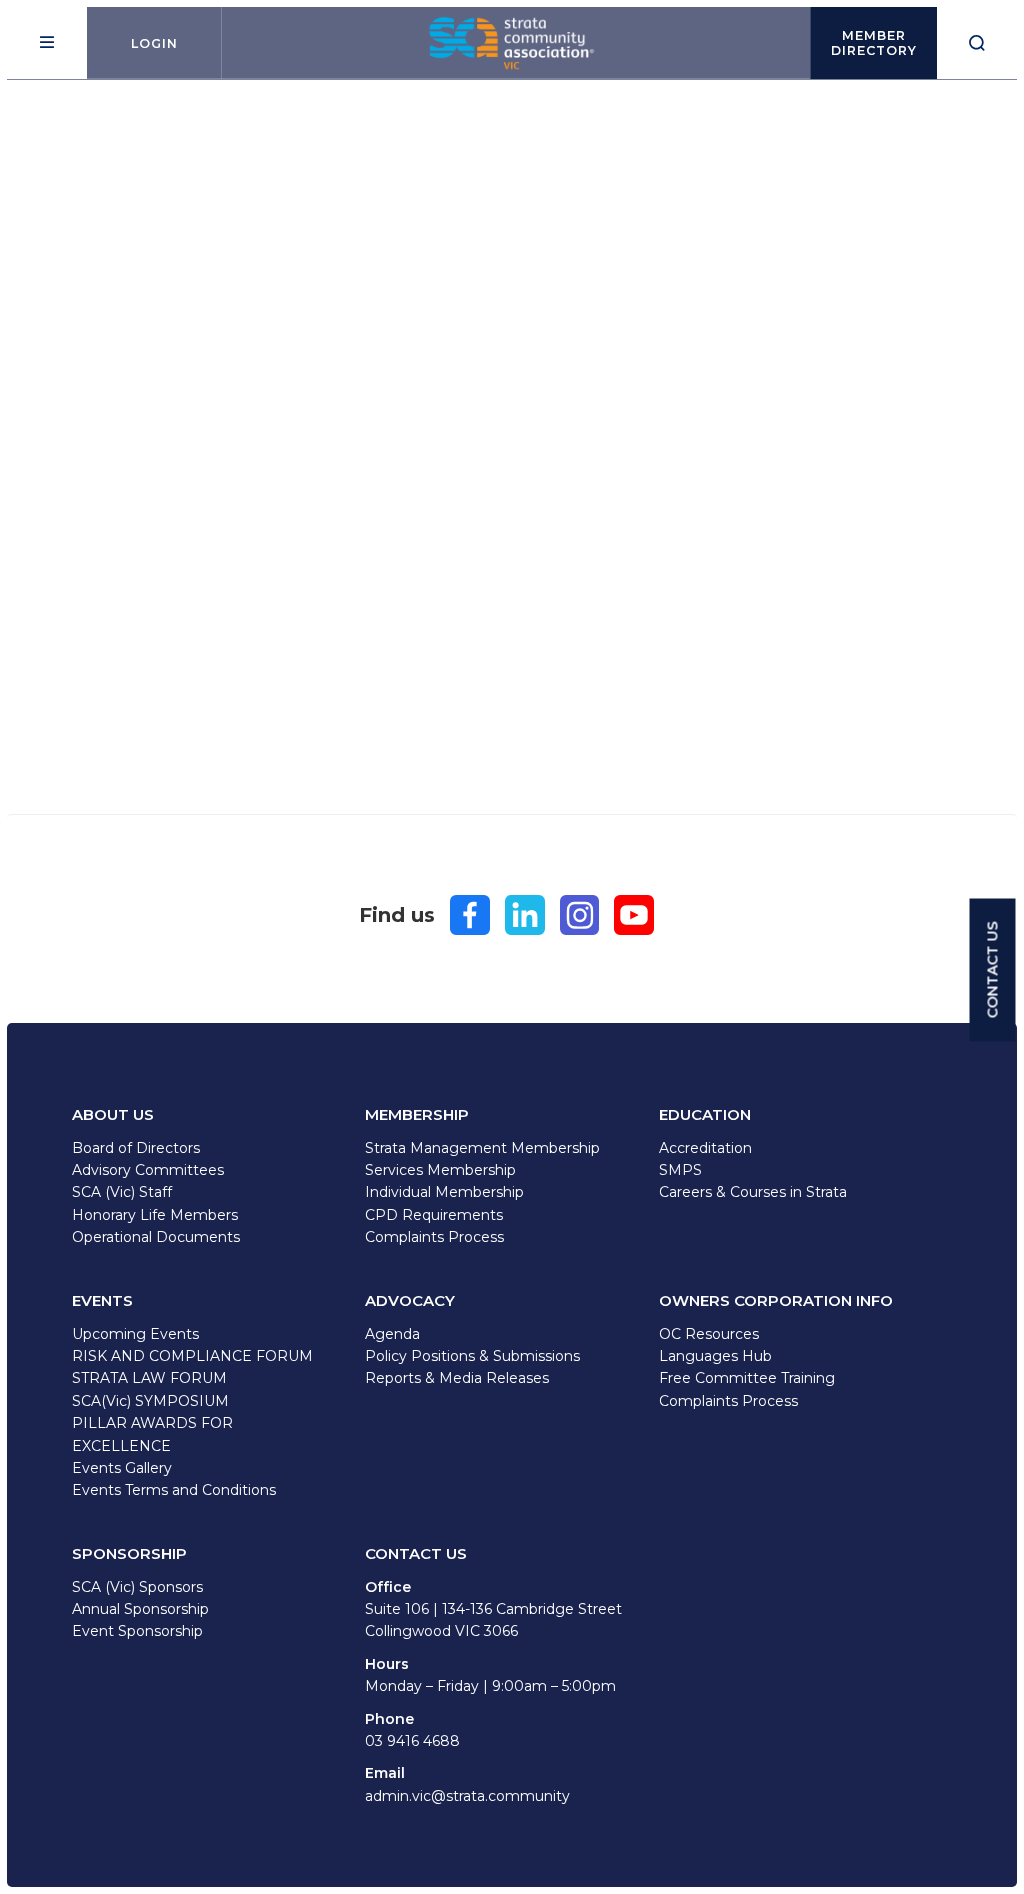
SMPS (680, 1170)
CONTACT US (993, 970)
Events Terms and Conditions (174, 1490)
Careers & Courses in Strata (753, 1192)
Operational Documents (156, 1237)
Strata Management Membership (482, 1148)
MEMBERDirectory (874, 43)
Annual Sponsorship (140, 1609)
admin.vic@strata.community (467, 1796)
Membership (417, 1114)
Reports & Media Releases (457, 1378)
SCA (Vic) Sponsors (137, 1587)
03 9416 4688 (412, 1741)
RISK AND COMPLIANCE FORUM (192, 1356)
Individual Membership (444, 1192)
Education (705, 1114)
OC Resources (709, 1334)
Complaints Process (434, 1237)
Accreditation (705, 1148)
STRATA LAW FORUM (149, 1378)
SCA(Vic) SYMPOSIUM (150, 1401)
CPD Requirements (434, 1215)
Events (102, 1300)
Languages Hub (715, 1356)
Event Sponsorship (137, 1631)
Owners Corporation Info (776, 1300)
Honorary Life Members (155, 1215)
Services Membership (440, 1170)
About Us (113, 1114)
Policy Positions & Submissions (472, 1356)
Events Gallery (122, 1468)
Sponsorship (129, 1553)
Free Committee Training (747, 1378)
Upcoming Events (135, 1334)
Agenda (392, 1334)
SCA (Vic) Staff (122, 1192)
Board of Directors (136, 1148)
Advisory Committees (148, 1170)
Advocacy (410, 1300)
